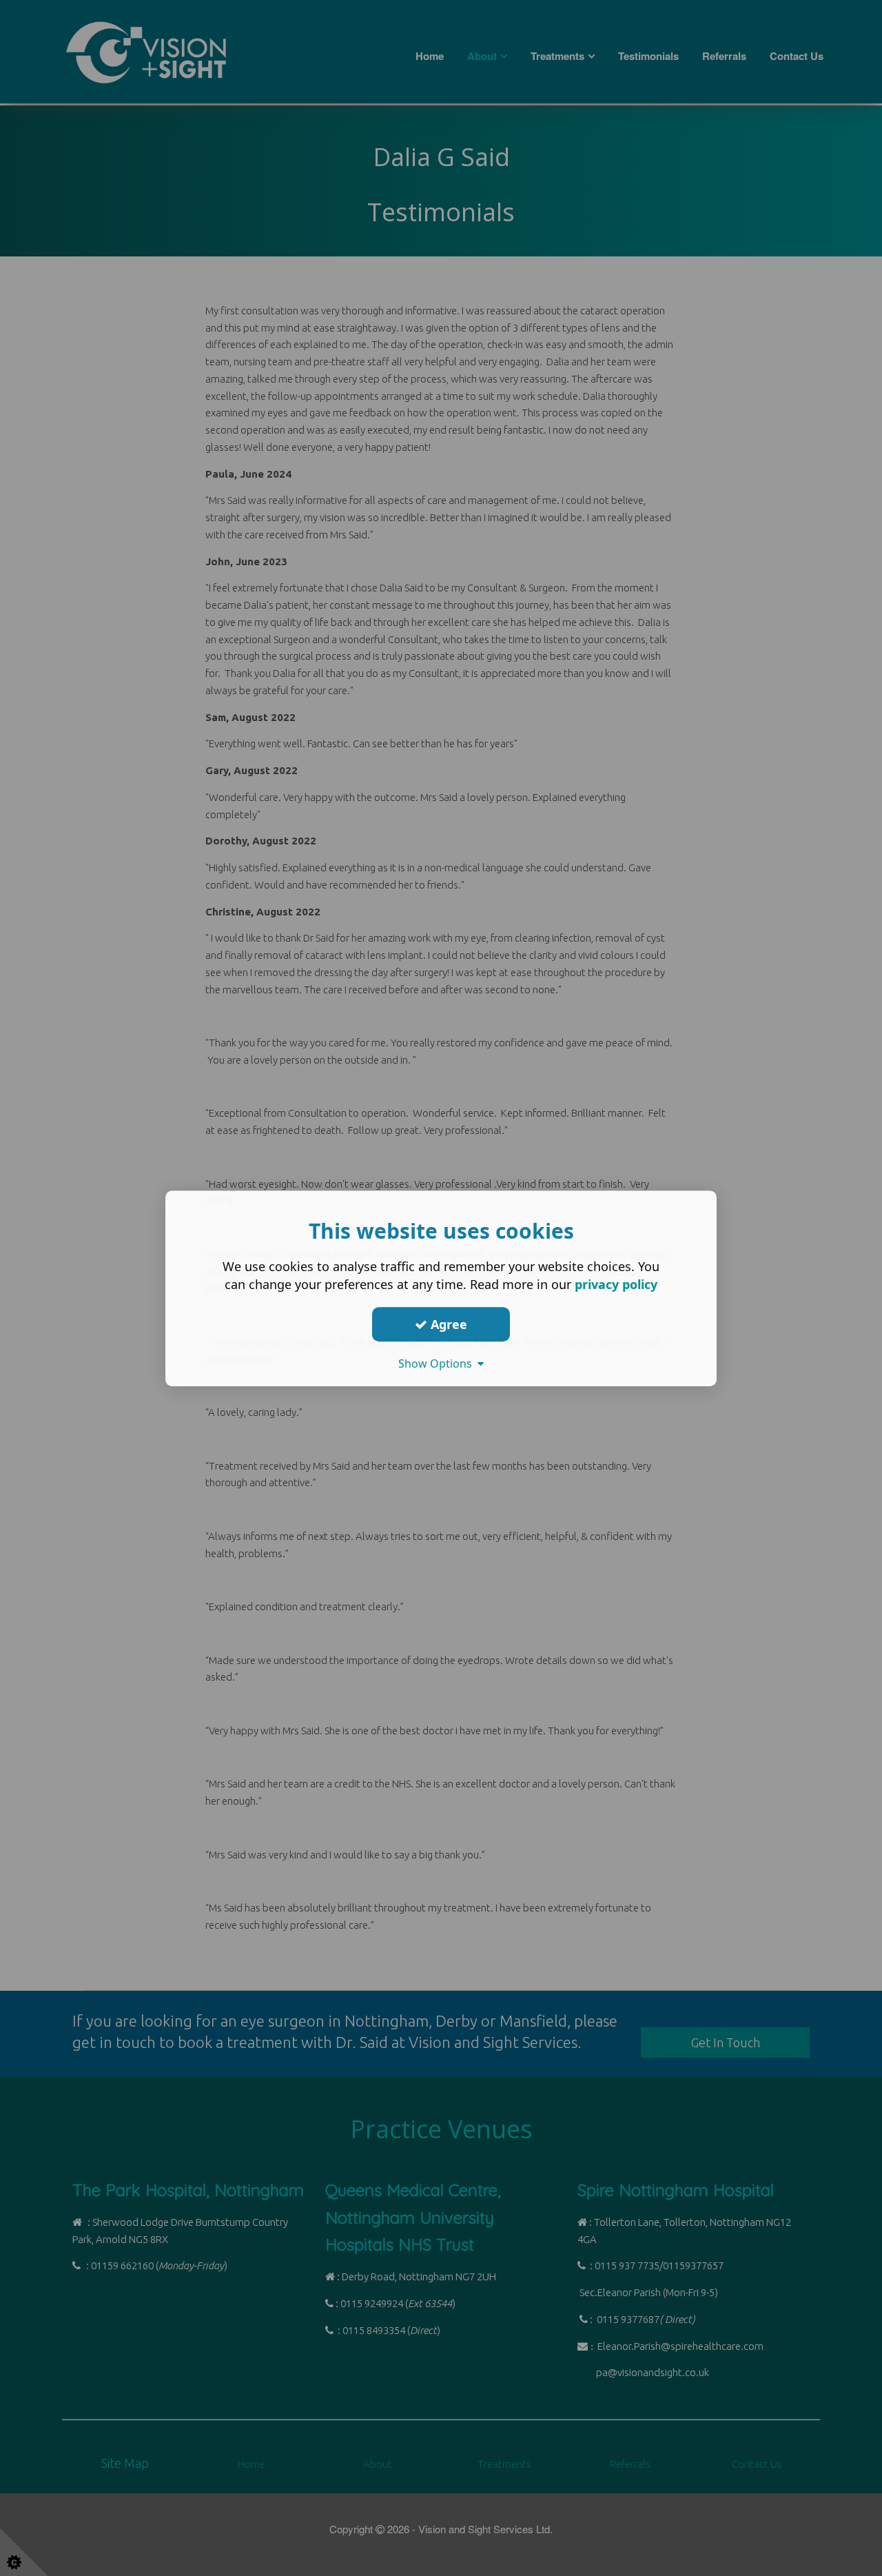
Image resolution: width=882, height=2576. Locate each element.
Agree (447, 1324)
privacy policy (616, 1284)
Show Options (438, 1363)
